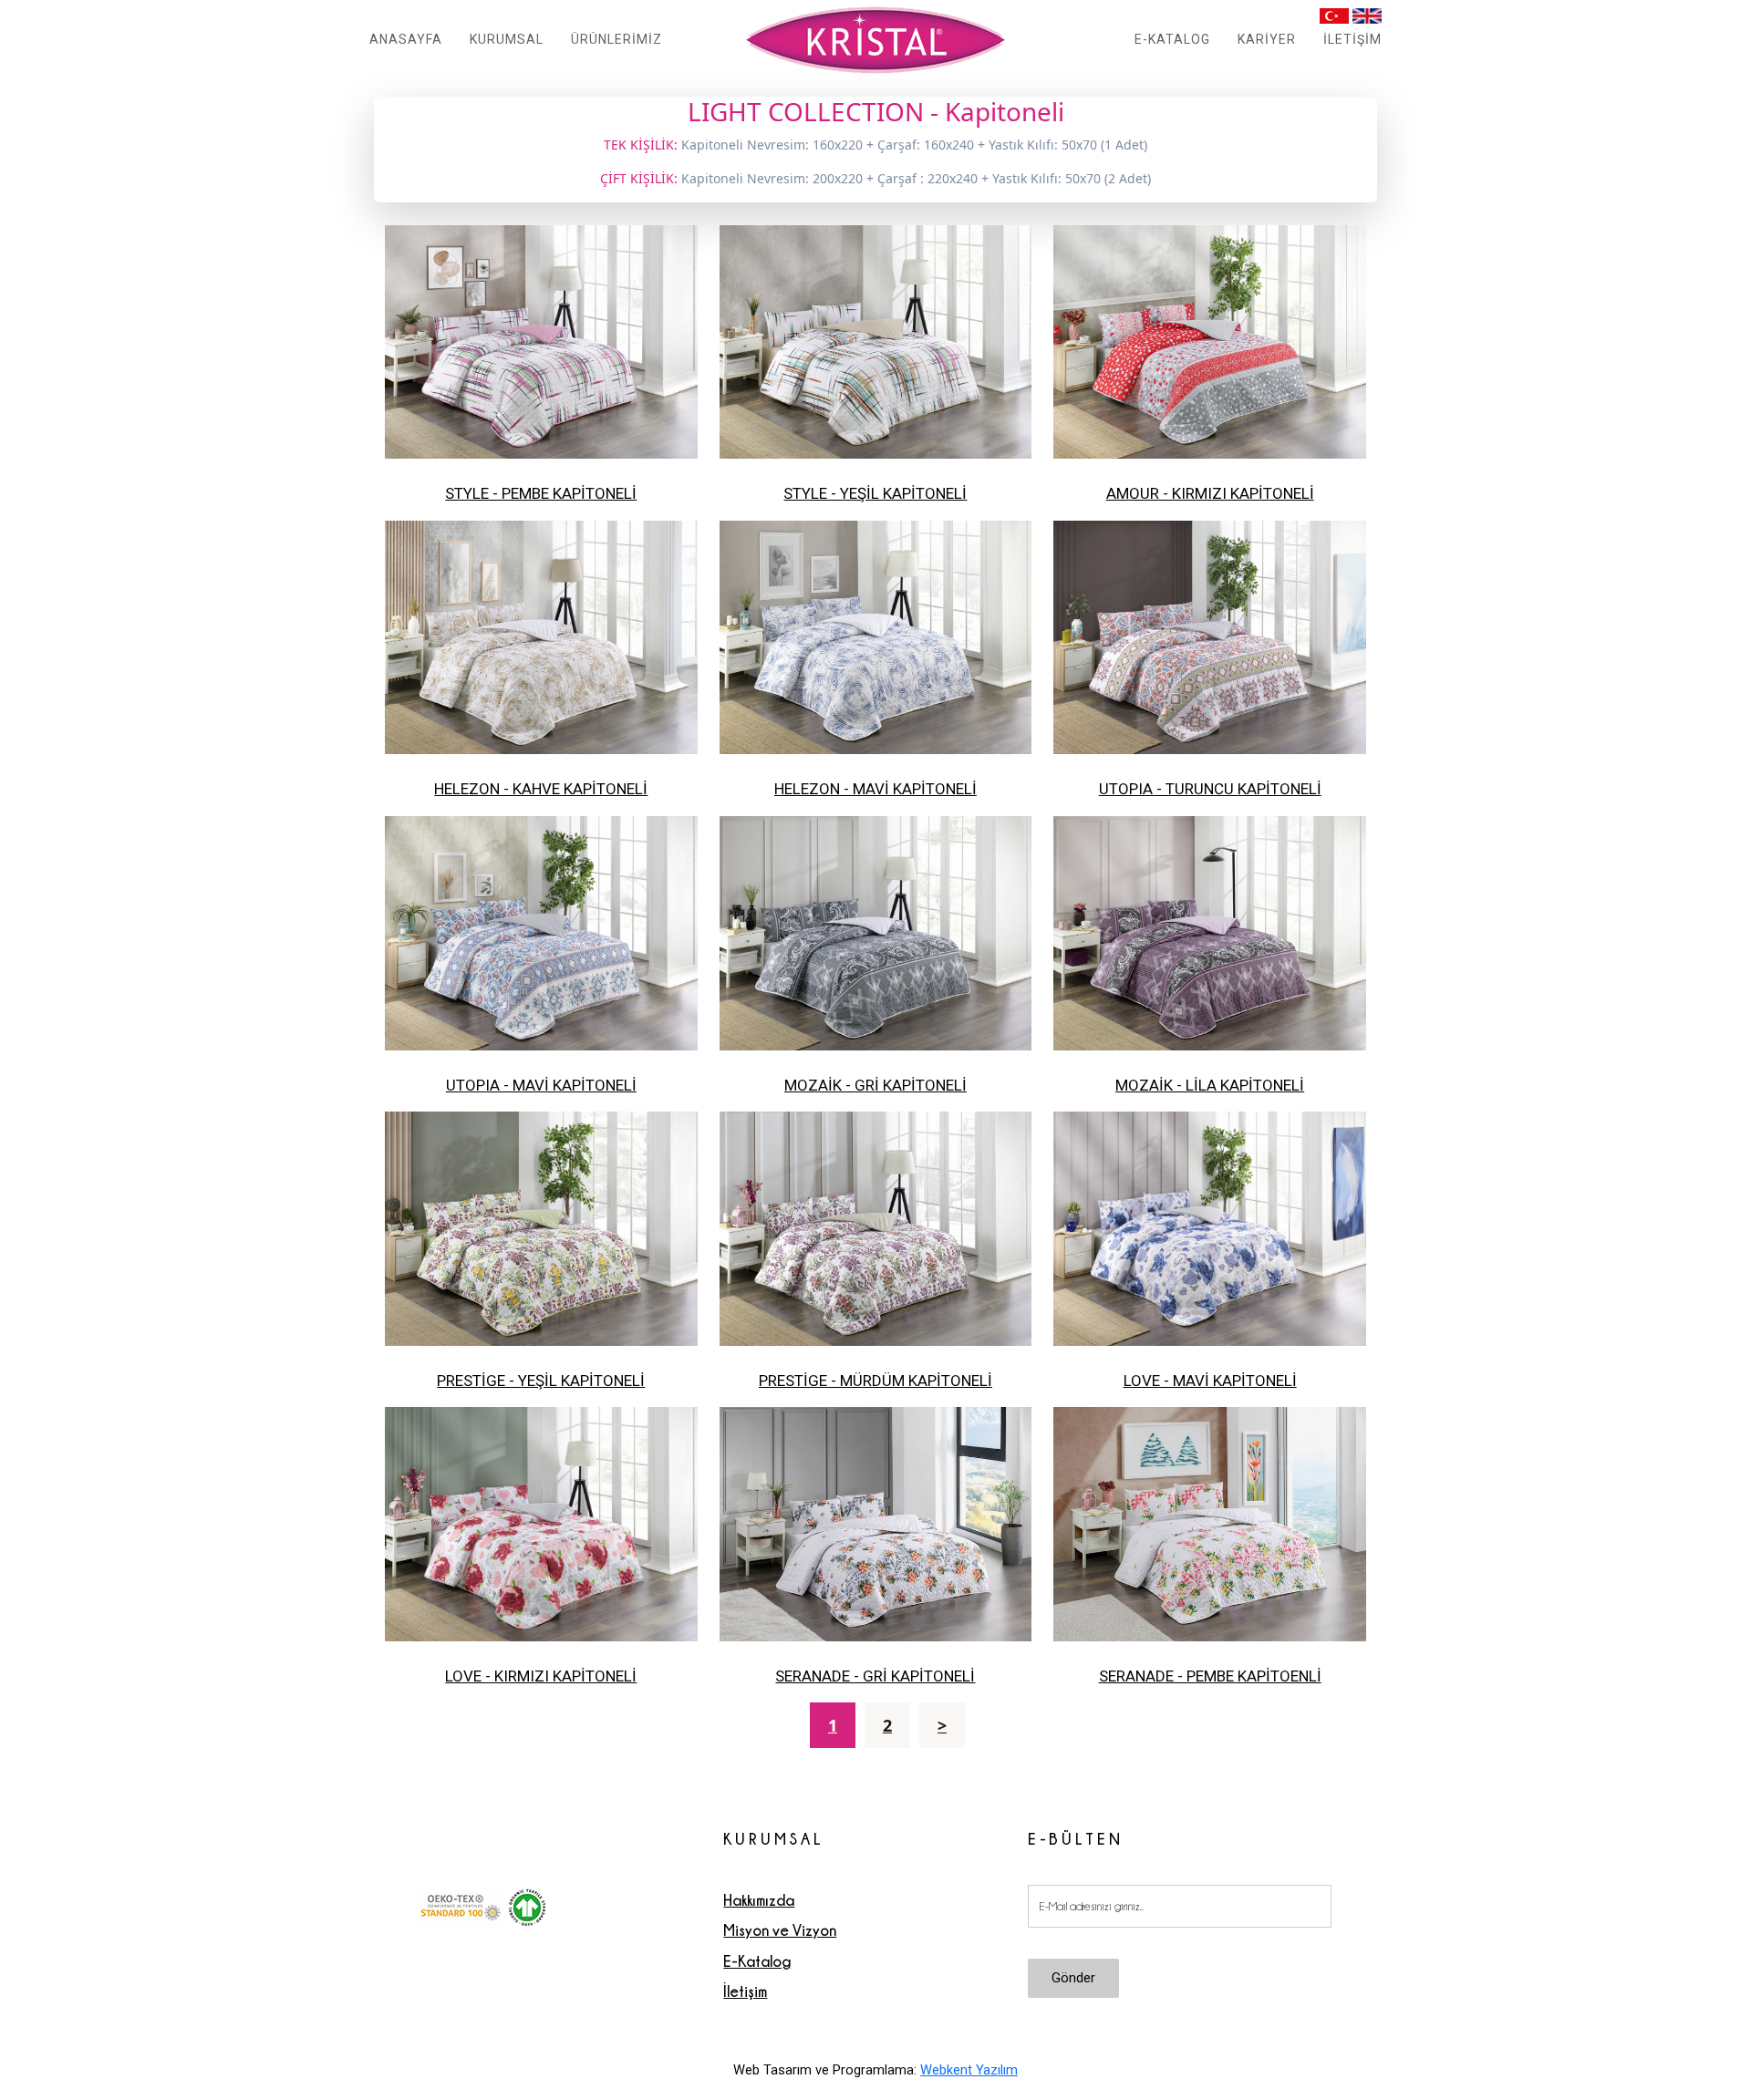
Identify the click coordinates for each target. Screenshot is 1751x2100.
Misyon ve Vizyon (780, 1930)
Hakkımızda (759, 1900)
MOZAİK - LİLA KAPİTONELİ (1210, 1085)
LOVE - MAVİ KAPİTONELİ (1210, 1381)
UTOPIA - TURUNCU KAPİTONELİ (1210, 789)
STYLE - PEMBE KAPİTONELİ (541, 493)
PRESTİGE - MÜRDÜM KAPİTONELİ (875, 1381)
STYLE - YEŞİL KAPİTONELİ (875, 493)
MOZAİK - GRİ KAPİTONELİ (875, 1085)
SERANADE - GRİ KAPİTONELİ (875, 1676)
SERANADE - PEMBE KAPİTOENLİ (1210, 1676)
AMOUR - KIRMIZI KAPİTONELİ (1210, 493)
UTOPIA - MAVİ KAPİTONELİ (541, 1085)
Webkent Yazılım (969, 2070)
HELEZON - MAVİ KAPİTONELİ (875, 789)
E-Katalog (757, 1961)
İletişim (745, 1991)
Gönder (1073, 1978)
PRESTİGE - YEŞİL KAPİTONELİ (541, 1381)
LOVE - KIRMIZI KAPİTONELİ (541, 1676)
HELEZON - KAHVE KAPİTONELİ (541, 789)
